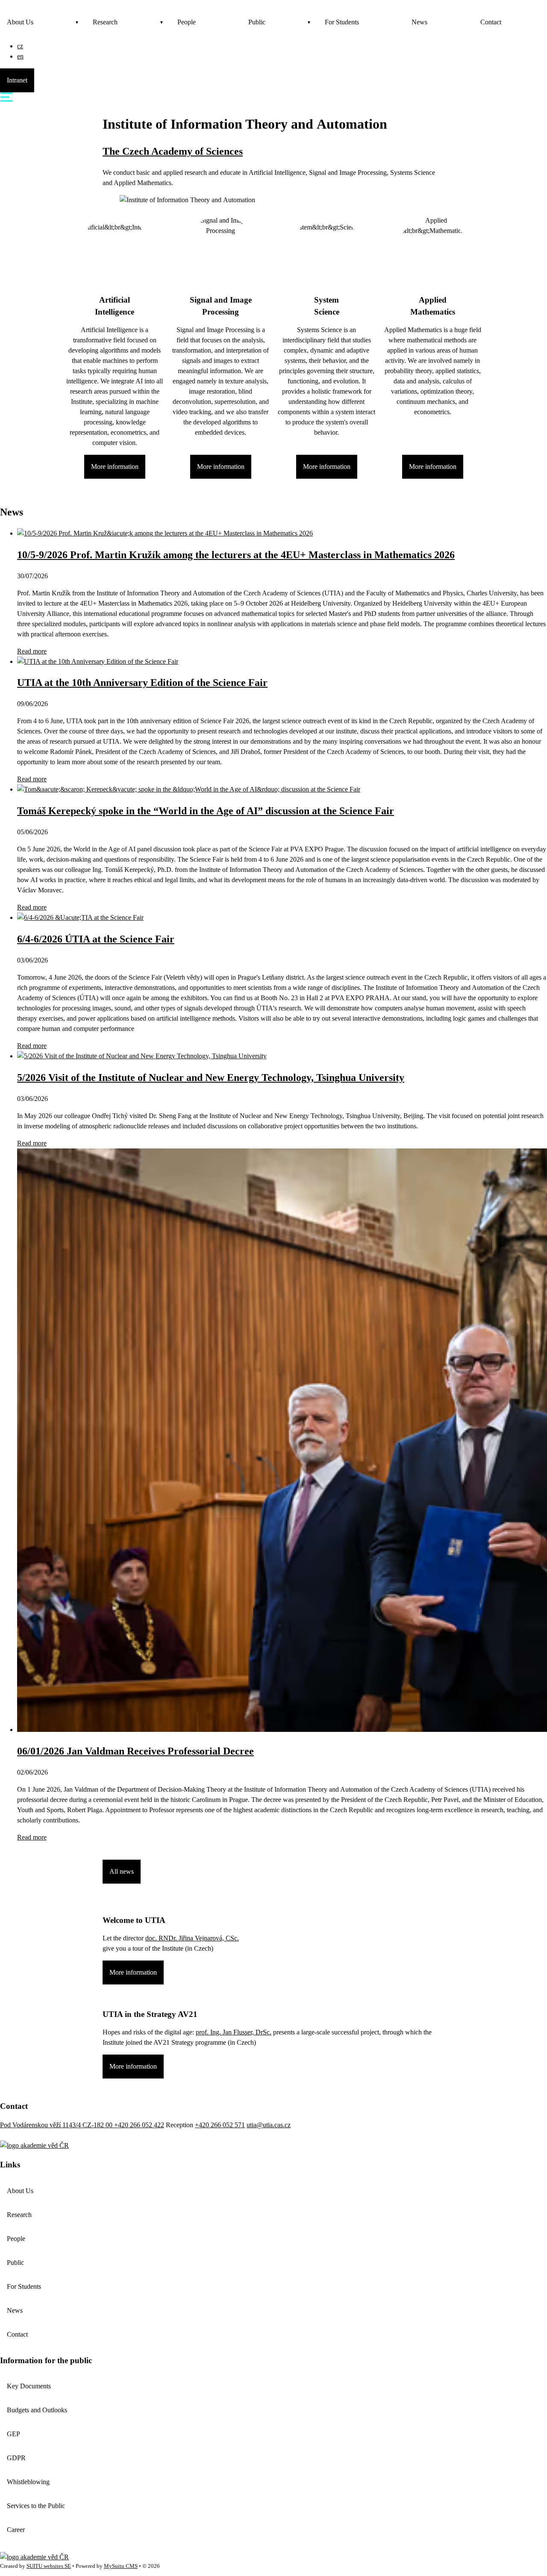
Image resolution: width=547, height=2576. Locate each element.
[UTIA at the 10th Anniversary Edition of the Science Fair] (98, 661)
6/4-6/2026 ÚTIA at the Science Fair (96, 939)
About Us (20, 22)
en (20, 56)
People (187, 22)
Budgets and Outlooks (37, 2410)
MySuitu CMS (121, 2566)
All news (122, 1871)
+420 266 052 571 (220, 2125)
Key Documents (29, 2386)
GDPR (16, 2458)
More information (115, 467)
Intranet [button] (17, 80)
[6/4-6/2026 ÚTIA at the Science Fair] (80, 917)
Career (16, 2530)
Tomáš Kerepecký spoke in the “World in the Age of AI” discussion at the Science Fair (206, 811)
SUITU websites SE (49, 2566)
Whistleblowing (28, 2482)
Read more (32, 651)
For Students (342, 22)
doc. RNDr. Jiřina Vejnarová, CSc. (192, 1938)
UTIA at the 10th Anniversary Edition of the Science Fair (142, 683)
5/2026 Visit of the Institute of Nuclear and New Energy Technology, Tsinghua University (211, 1078)
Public (257, 22)
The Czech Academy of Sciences (173, 151)
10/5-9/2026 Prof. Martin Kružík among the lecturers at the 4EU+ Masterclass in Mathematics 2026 (236, 555)
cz (20, 46)
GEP (13, 2434)
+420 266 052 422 (139, 2125)
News (419, 22)
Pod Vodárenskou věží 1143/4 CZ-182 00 (57, 2125)
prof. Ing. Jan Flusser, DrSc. (234, 2032)
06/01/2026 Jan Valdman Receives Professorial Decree (135, 1751)
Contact (491, 22)
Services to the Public (36, 2506)
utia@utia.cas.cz (269, 2125)
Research (105, 22)
